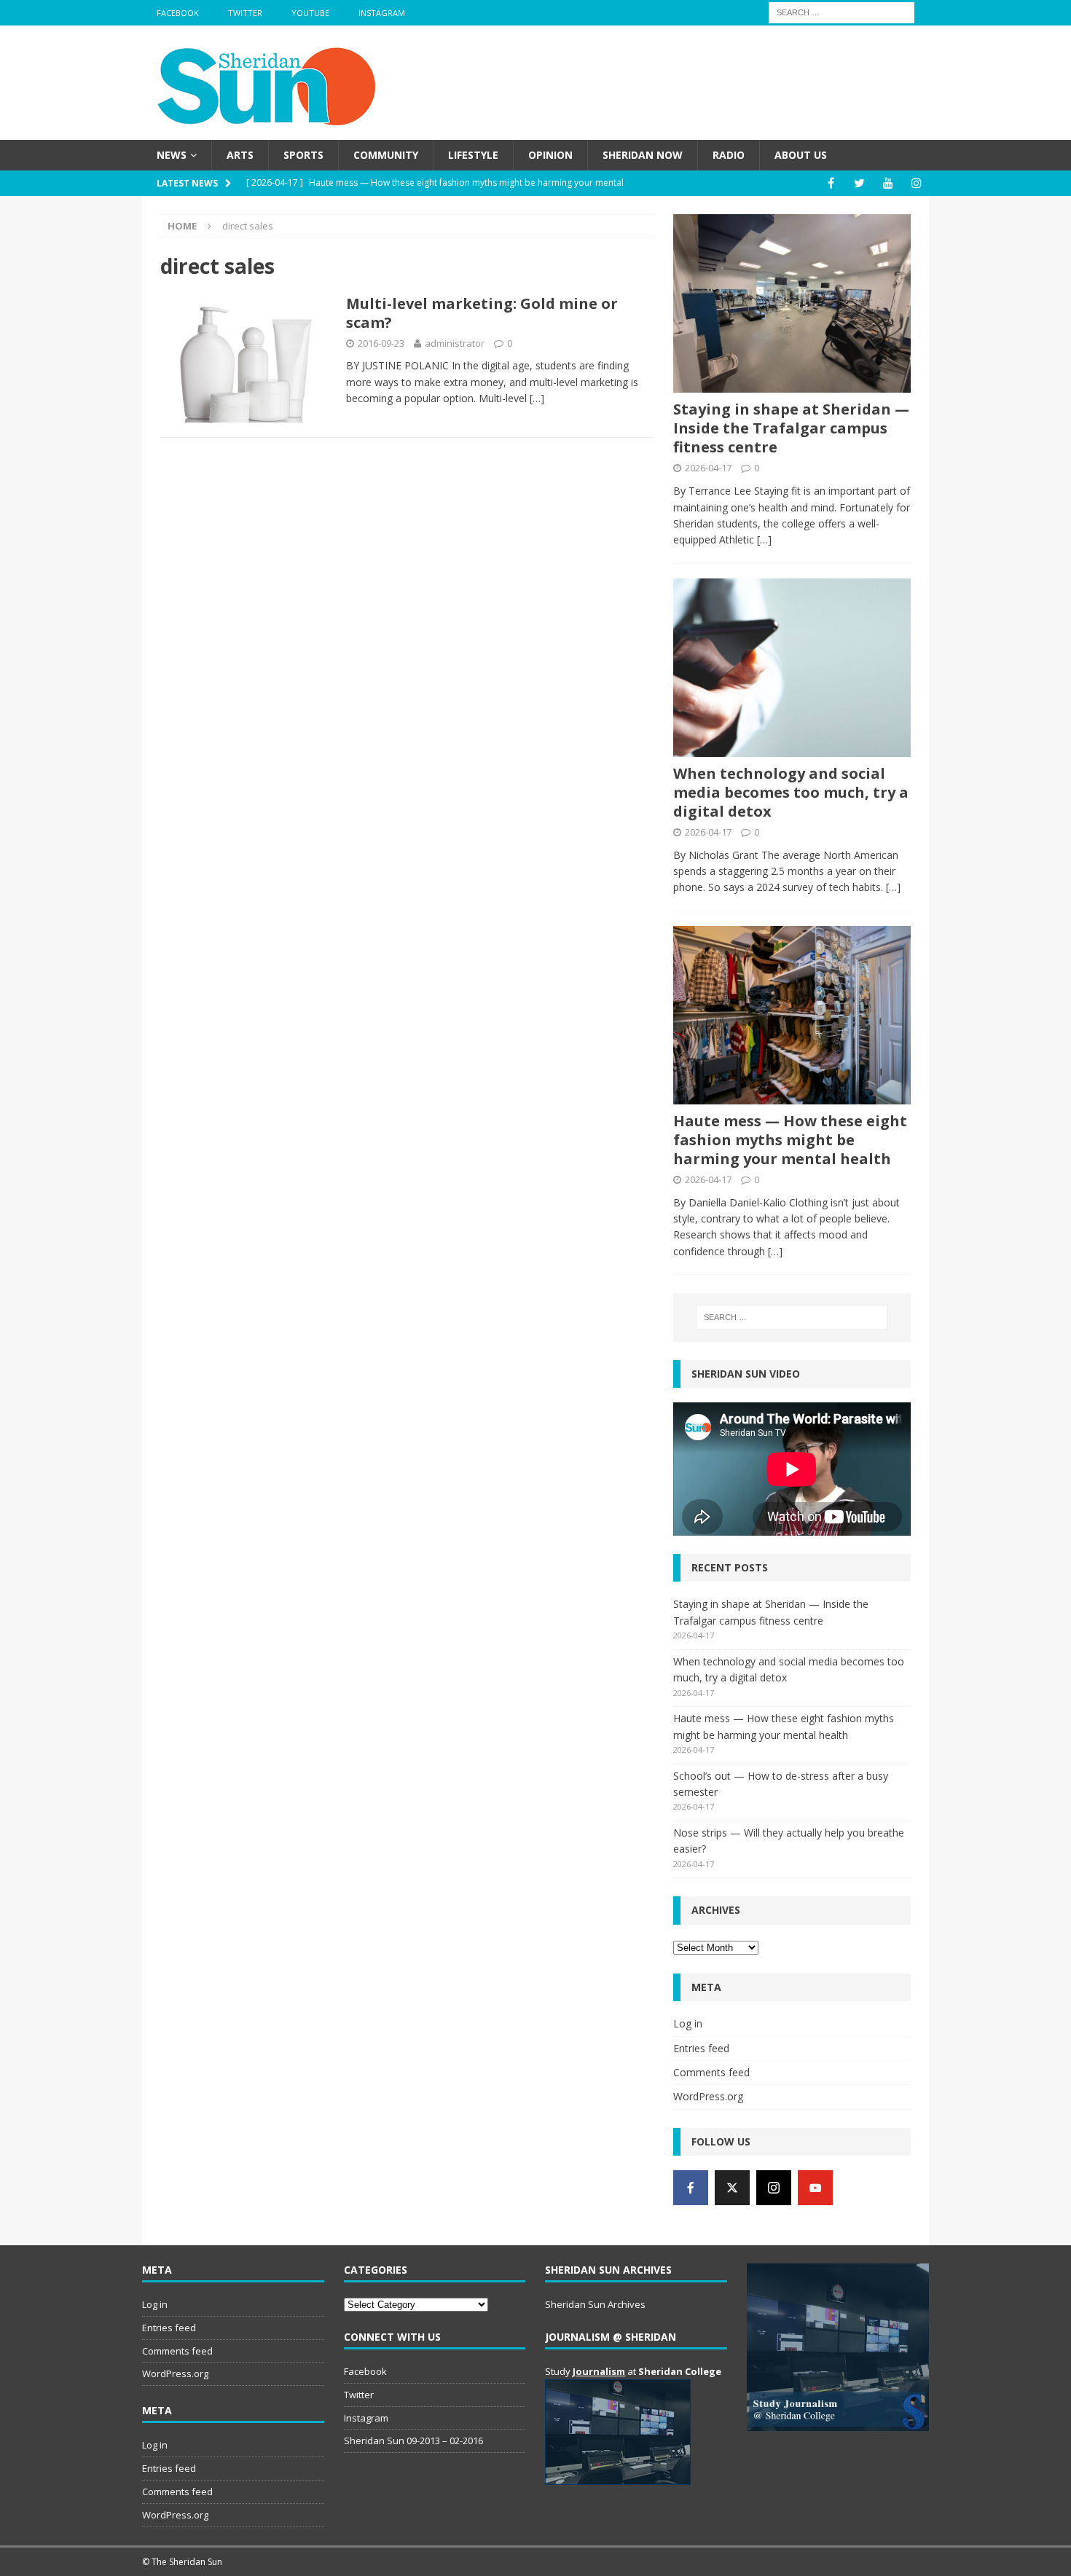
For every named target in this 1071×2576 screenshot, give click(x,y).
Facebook (178, 13)
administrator (455, 343)
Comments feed (711, 2072)
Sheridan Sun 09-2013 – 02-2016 (413, 2440)
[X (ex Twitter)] (732, 2188)
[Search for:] (841, 11)
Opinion (550, 155)
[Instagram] (916, 183)
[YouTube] (888, 183)
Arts (240, 155)
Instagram (382, 13)
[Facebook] (831, 183)
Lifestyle (473, 155)
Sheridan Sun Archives (595, 2304)
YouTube (310, 13)
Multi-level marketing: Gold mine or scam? (482, 313)
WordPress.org (708, 2096)
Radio (729, 155)
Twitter (245, 13)
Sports (303, 155)
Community (386, 155)
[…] (537, 398)
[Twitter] (859, 183)
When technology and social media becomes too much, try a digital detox (791, 792)
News (172, 155)
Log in (688, 2023)
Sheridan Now (643, 155)
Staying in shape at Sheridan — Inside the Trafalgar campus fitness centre (791, 428)
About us (801, 155)
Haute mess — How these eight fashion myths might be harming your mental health (790, 1140)
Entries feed (701, 2048)
